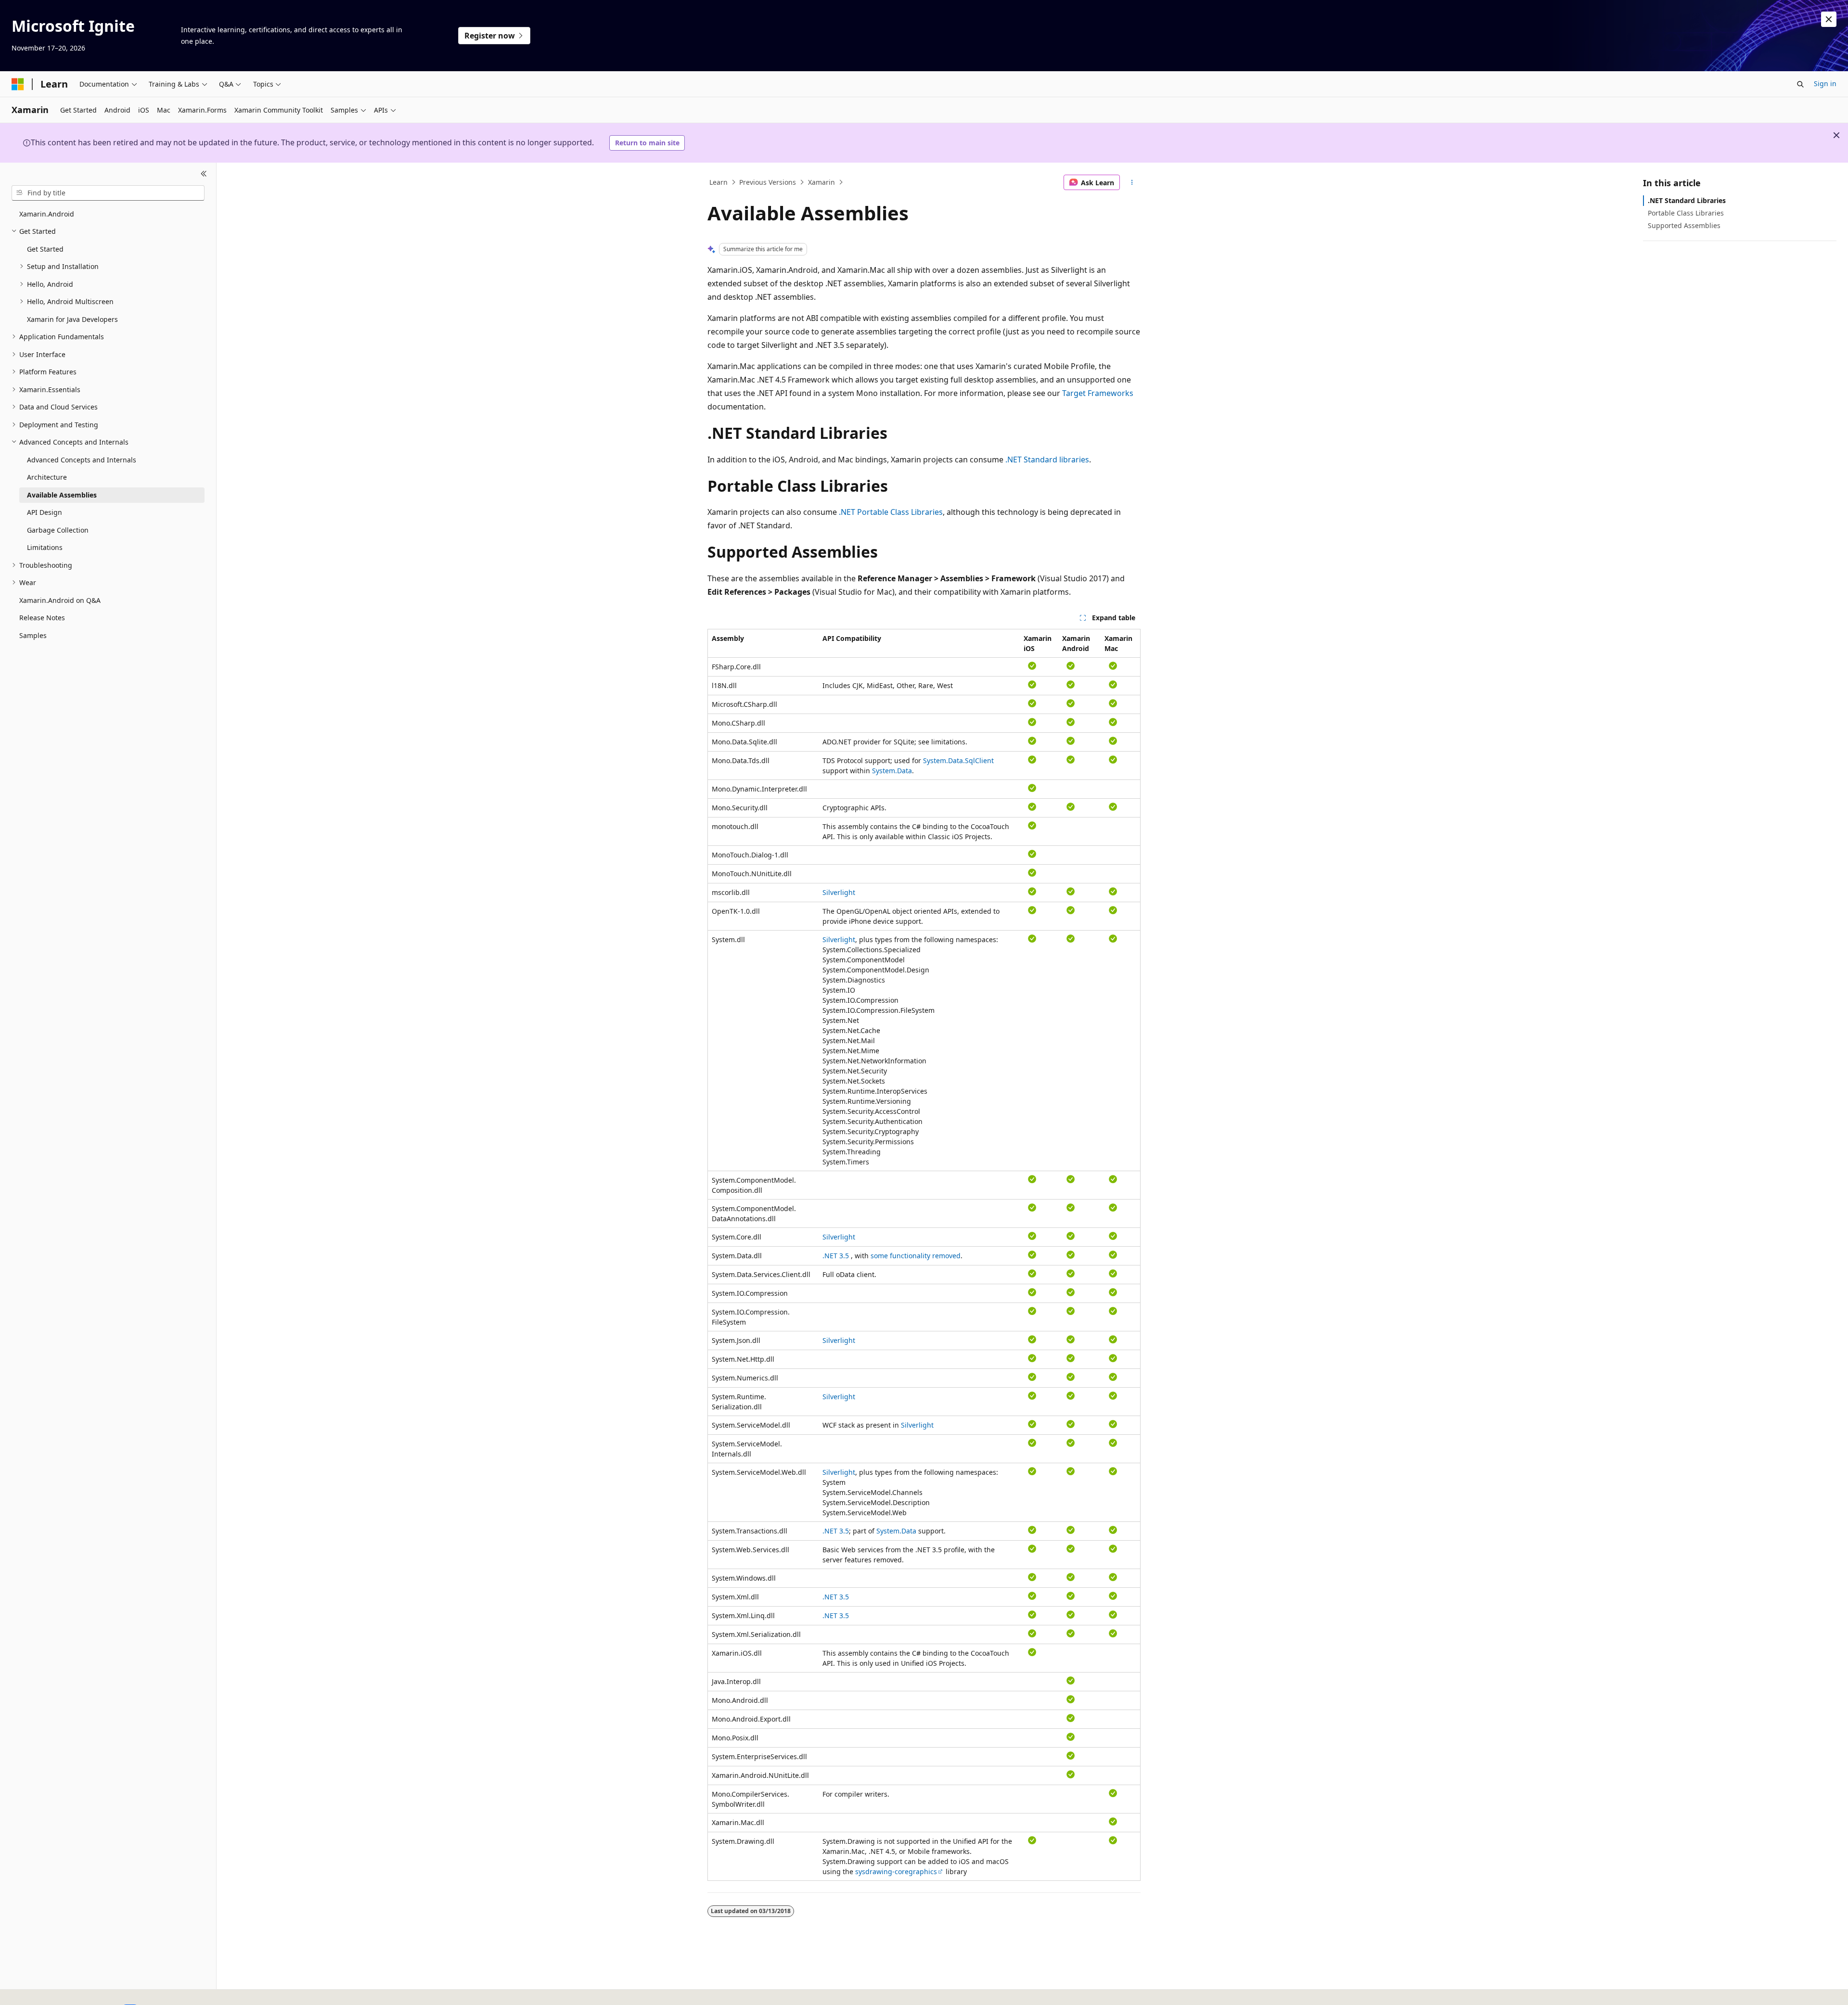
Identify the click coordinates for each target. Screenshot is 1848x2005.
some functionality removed (916, 1256)
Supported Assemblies (1684, 225)
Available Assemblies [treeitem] (62, 495)
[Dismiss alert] (1829, 19)
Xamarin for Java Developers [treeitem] (72, 319)
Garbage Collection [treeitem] (58, 530)
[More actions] (1132, 182)
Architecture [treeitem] (47, 477)
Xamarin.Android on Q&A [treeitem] (60, 600)
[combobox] (108, 193)
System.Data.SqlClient (958, 760)
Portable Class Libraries (1686, 213)
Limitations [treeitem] (45, 547)
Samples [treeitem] (33, 635)
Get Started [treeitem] (45, 249)
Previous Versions (768, 182)
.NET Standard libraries (1047, 460)
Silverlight (839, 892)
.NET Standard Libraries (1687, 200)
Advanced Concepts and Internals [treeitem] (82, 460)
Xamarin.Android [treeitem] (47, 214)
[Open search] (1800, 84)
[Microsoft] (18, 84)
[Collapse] (204, 174)
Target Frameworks (1098, 393)
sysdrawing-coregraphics (896, 1871)
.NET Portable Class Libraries (891, 512)
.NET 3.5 (836, 1256)
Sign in (1825, 83)
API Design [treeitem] (45, 512)
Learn (719, 182)
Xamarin (821, 182)
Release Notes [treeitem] (42, 618)
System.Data (892, 771)
